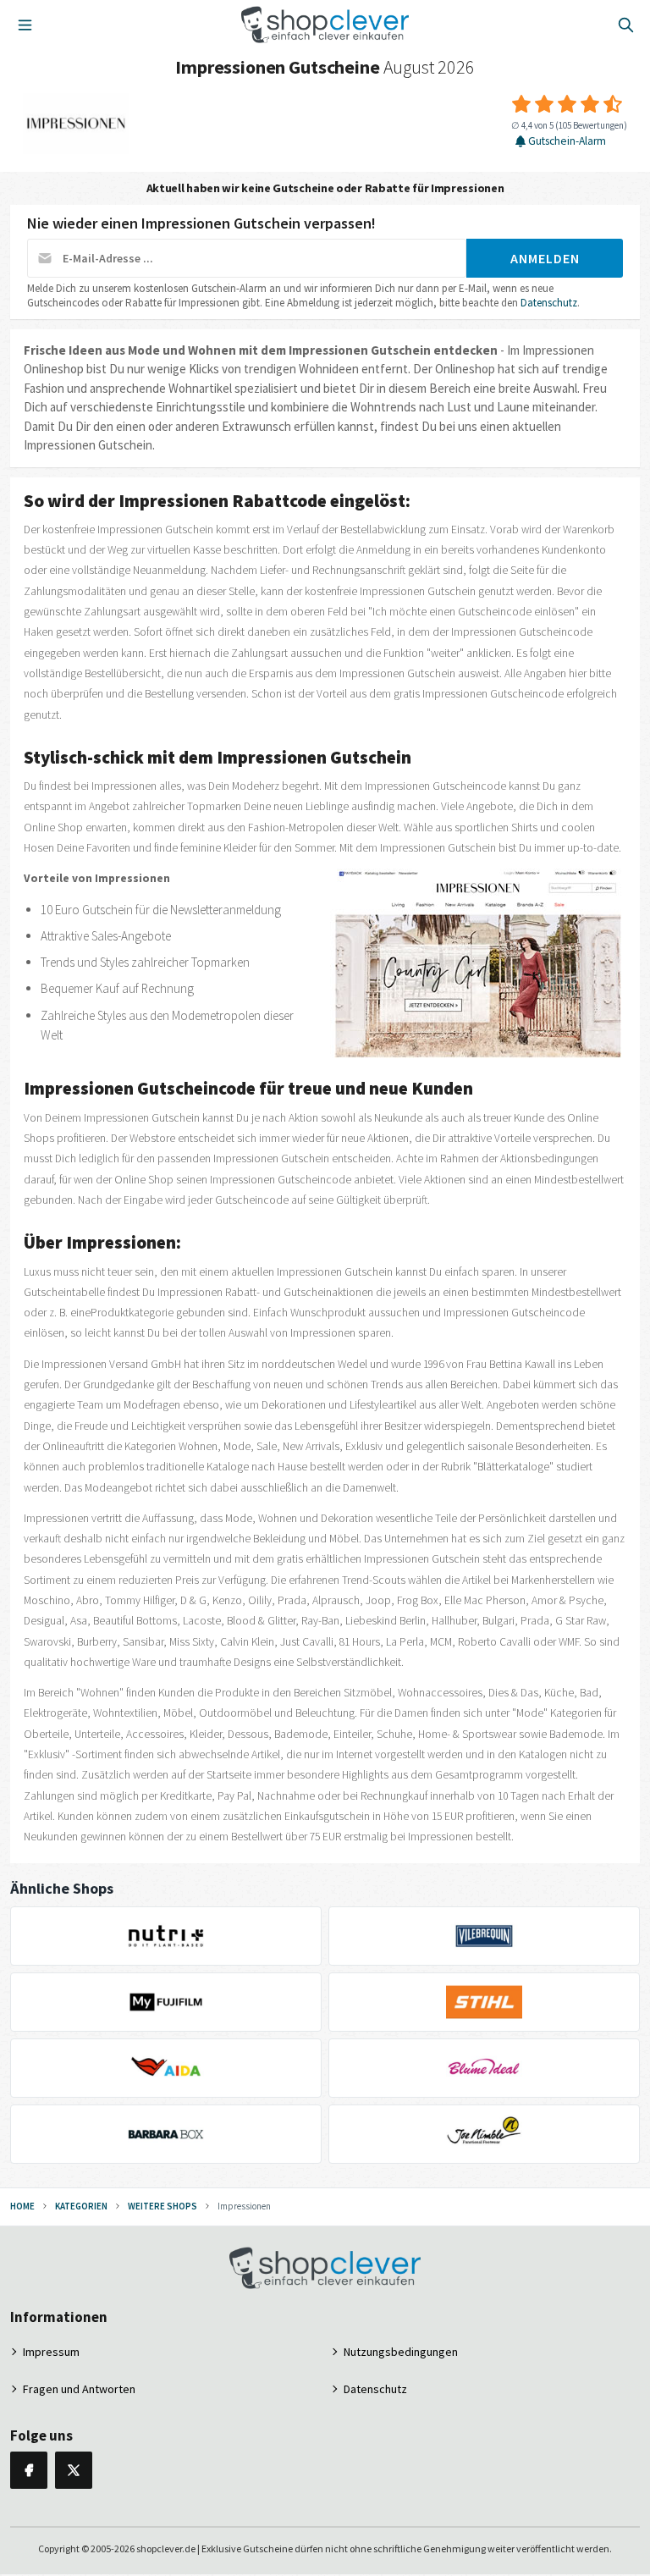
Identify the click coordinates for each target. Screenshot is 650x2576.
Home (22, 2206)
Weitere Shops (162, 2206)
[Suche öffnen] (625, 25)
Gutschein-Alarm (567, 141)
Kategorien (81, 2206)
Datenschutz (549, 303)
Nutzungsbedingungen (401, 2352)
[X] (74, 2470)
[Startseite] (325, 25)
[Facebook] (29, 2470)
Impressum (51, 2352)
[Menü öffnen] (25, 25)
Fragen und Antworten (79, 2389)
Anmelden (545, 258)
